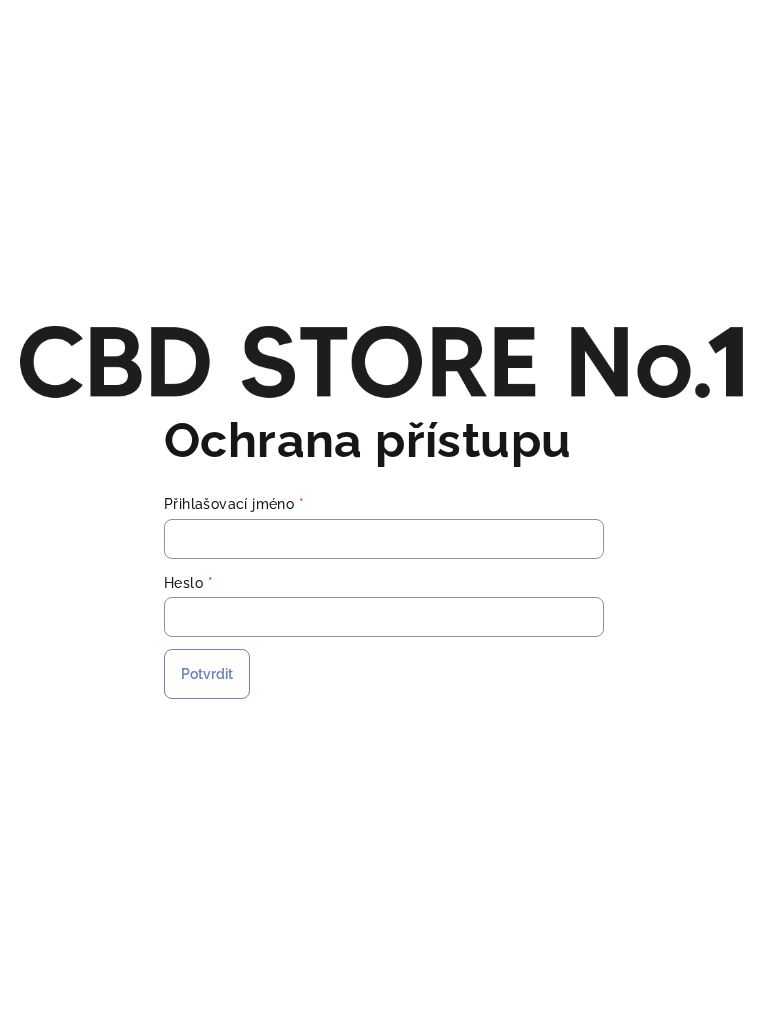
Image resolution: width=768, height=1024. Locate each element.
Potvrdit (207, 674)
